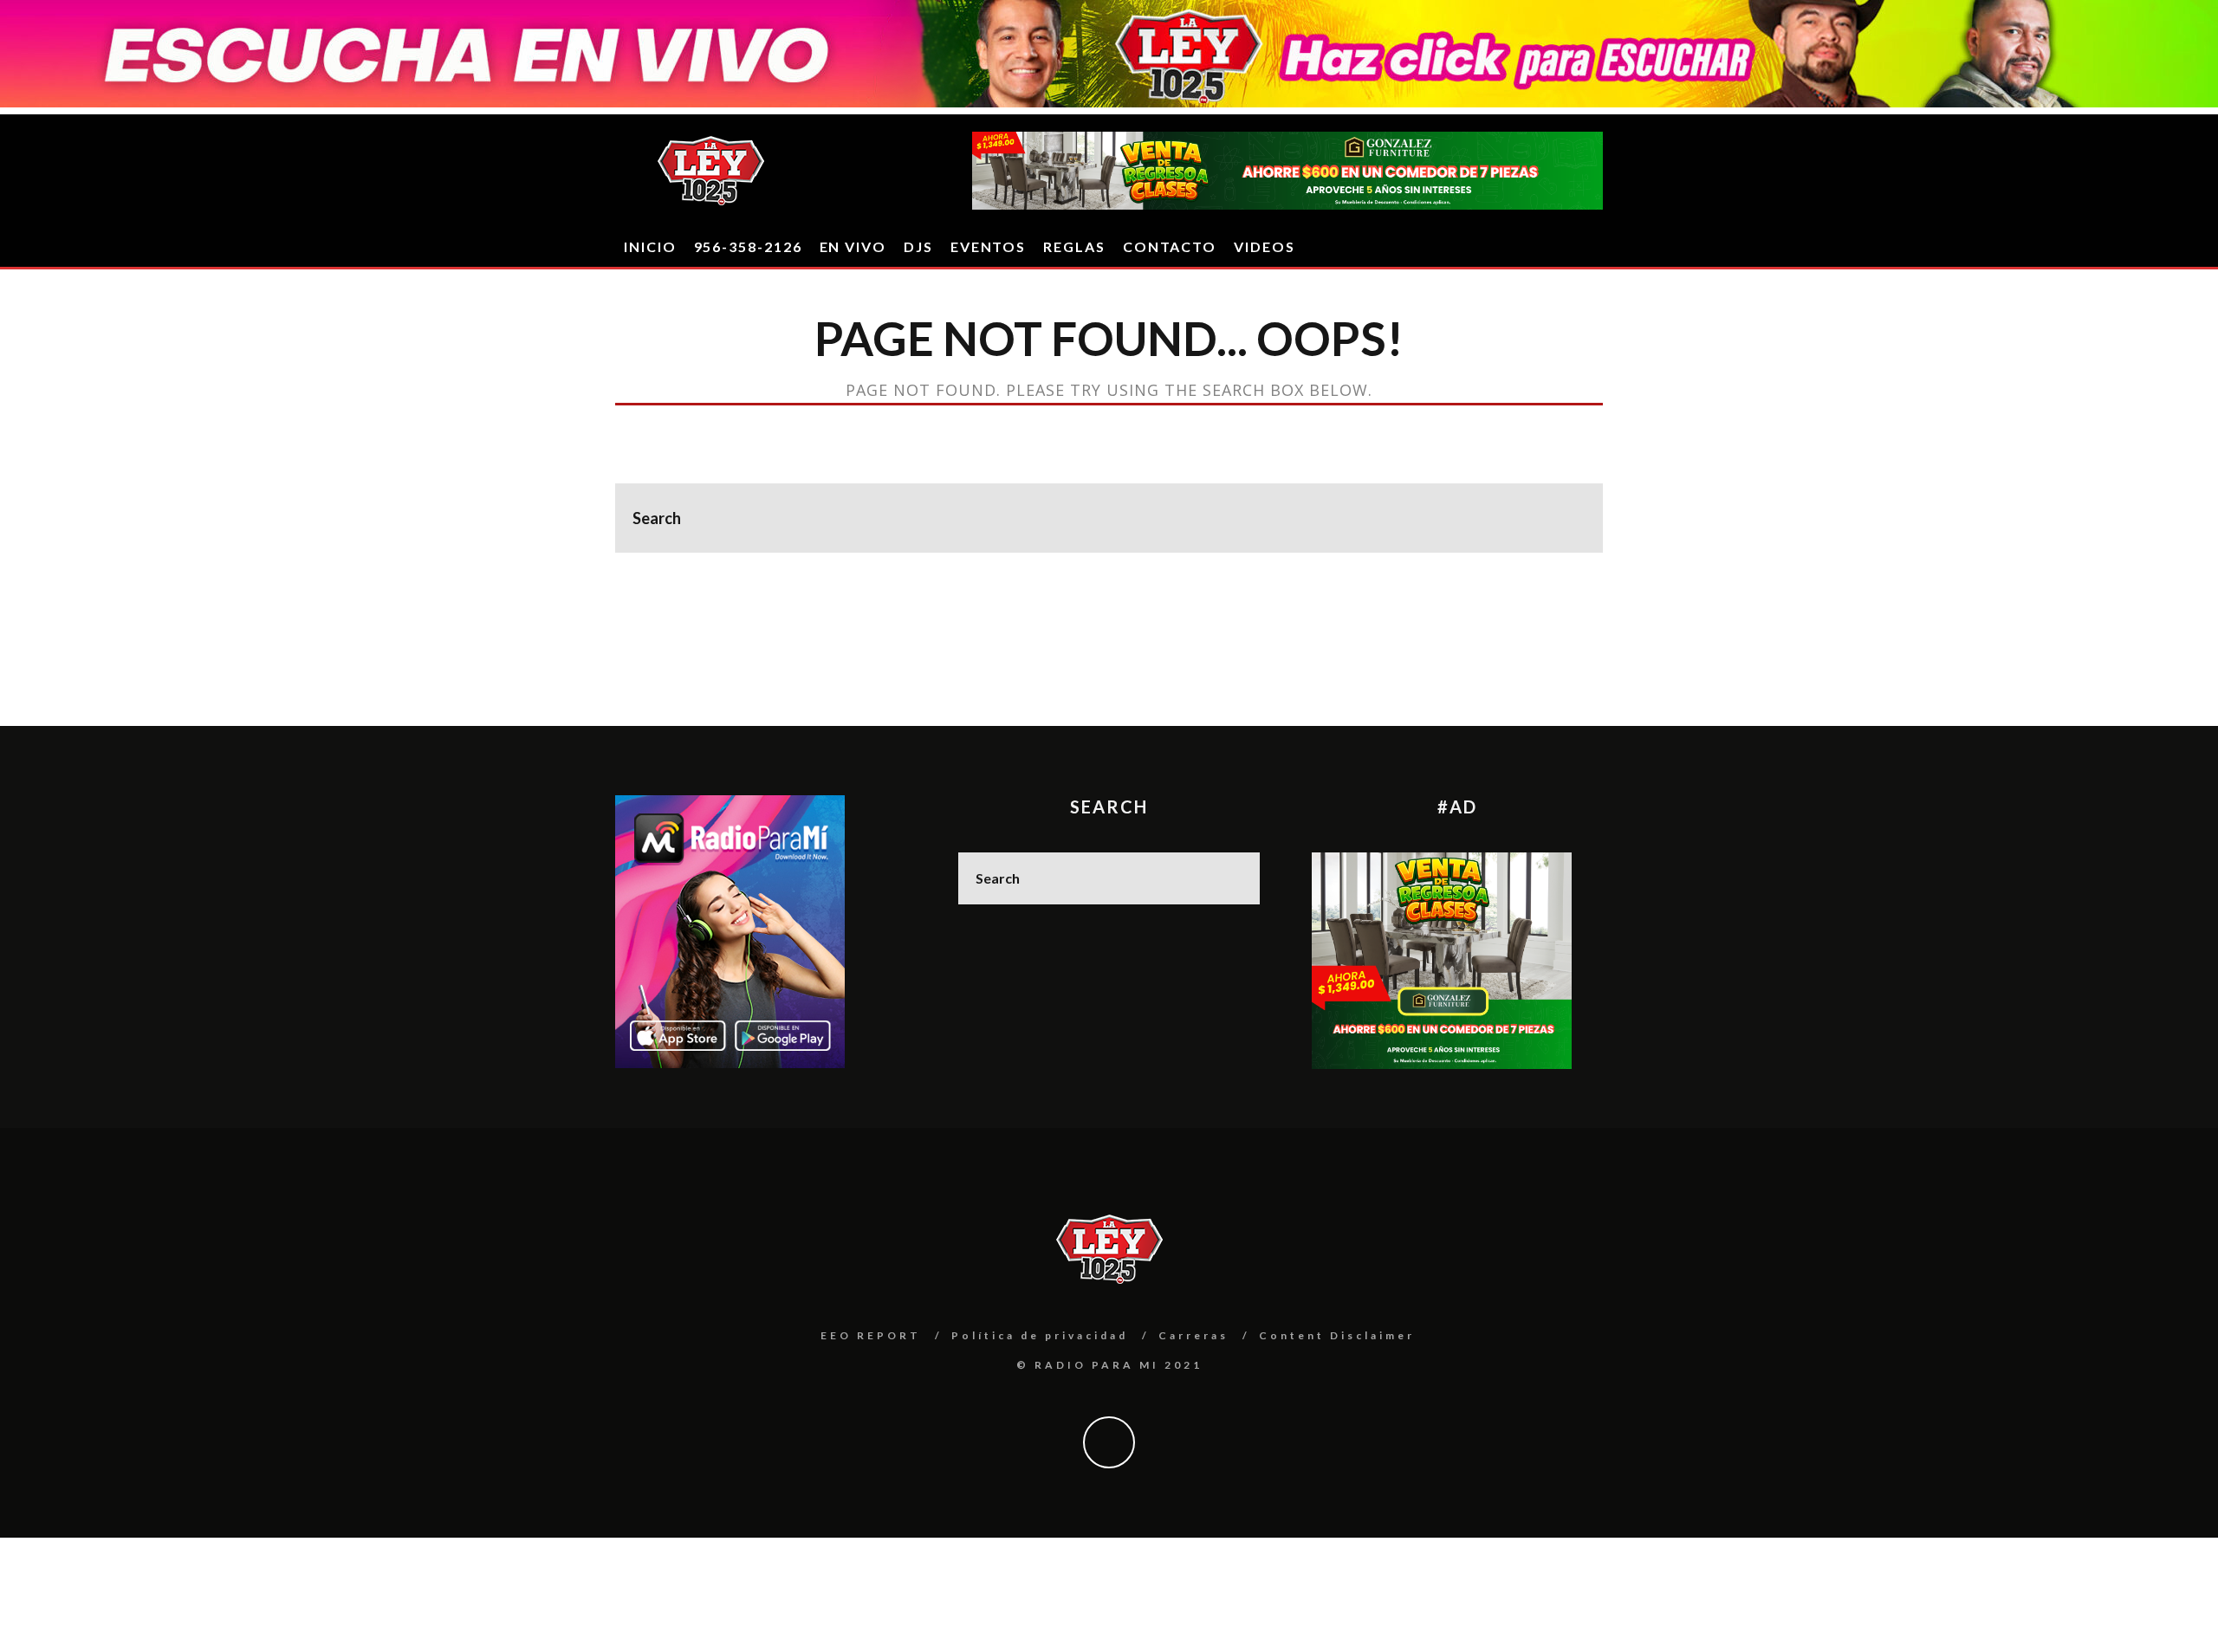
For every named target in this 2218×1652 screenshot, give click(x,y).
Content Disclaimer (1337, 1335)
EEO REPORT (871, 1335)
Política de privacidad (1040, 1335)
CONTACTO (1170, 246)
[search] (1568, 518)
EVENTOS (988, 246)
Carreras (1193, 1335)
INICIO (650, 246)
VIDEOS (1265, 246)
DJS (918, 246)
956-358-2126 (748, 246)
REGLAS (1074, 246)
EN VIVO (853, 246)
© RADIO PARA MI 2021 (1109, 1365)
